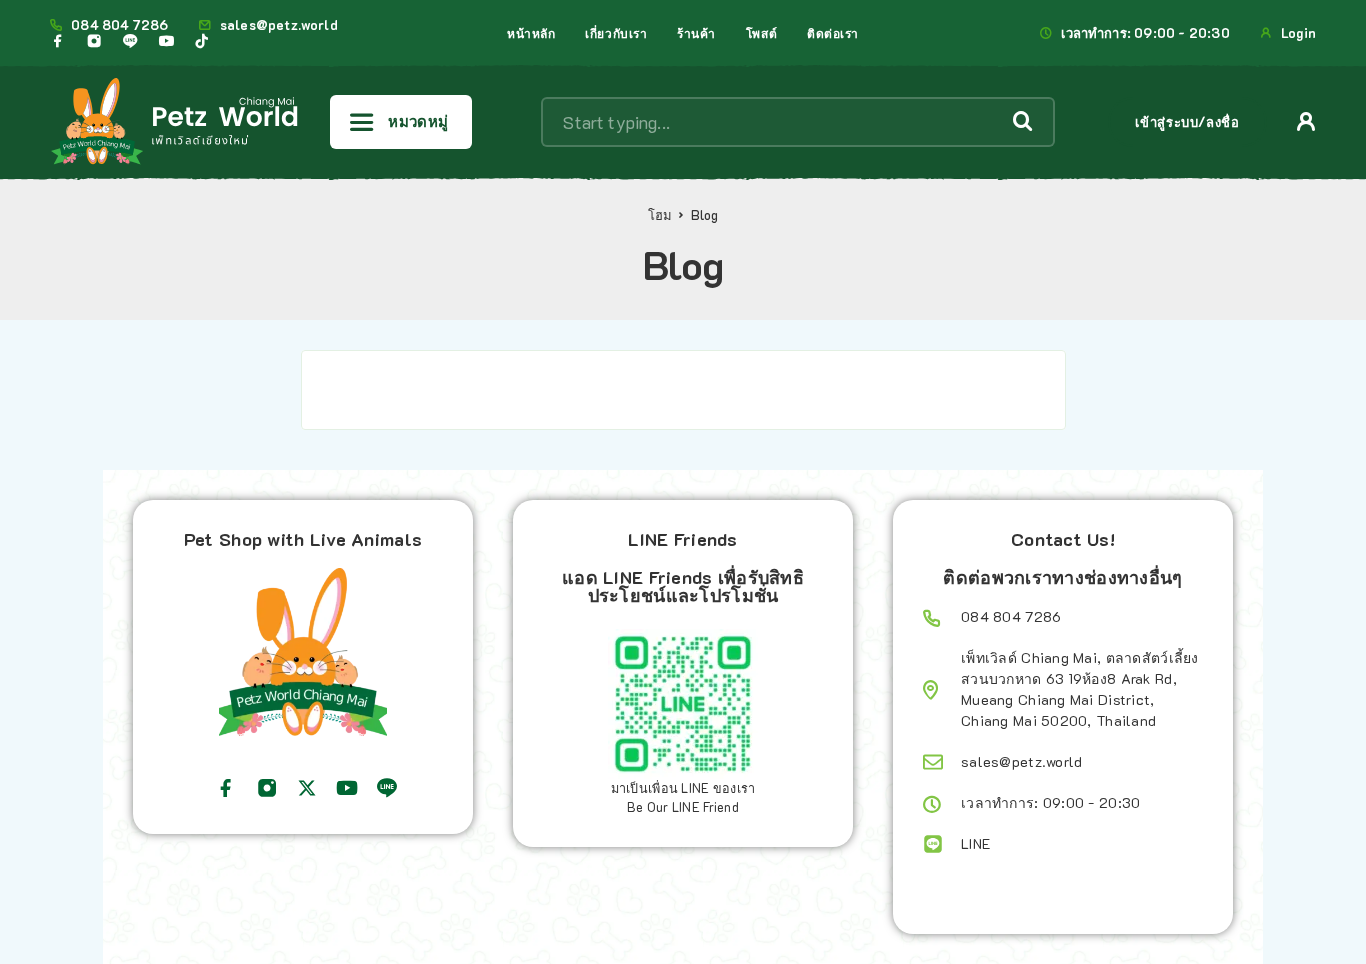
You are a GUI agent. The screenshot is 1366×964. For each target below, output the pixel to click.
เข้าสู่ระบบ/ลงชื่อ (1187, 121)
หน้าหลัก (531, 33)
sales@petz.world (279, 25)
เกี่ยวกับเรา (616, 33)
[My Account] (1306, 121)
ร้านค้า (696, 33)
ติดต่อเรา (833, 33)
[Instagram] (94, 41)
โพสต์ (761, 33)
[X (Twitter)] (307, 788)
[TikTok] (202, 41)
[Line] (130, 41)
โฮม (660, 215)
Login (1298, 33)
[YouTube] (166, 41)
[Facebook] (58, 41)
